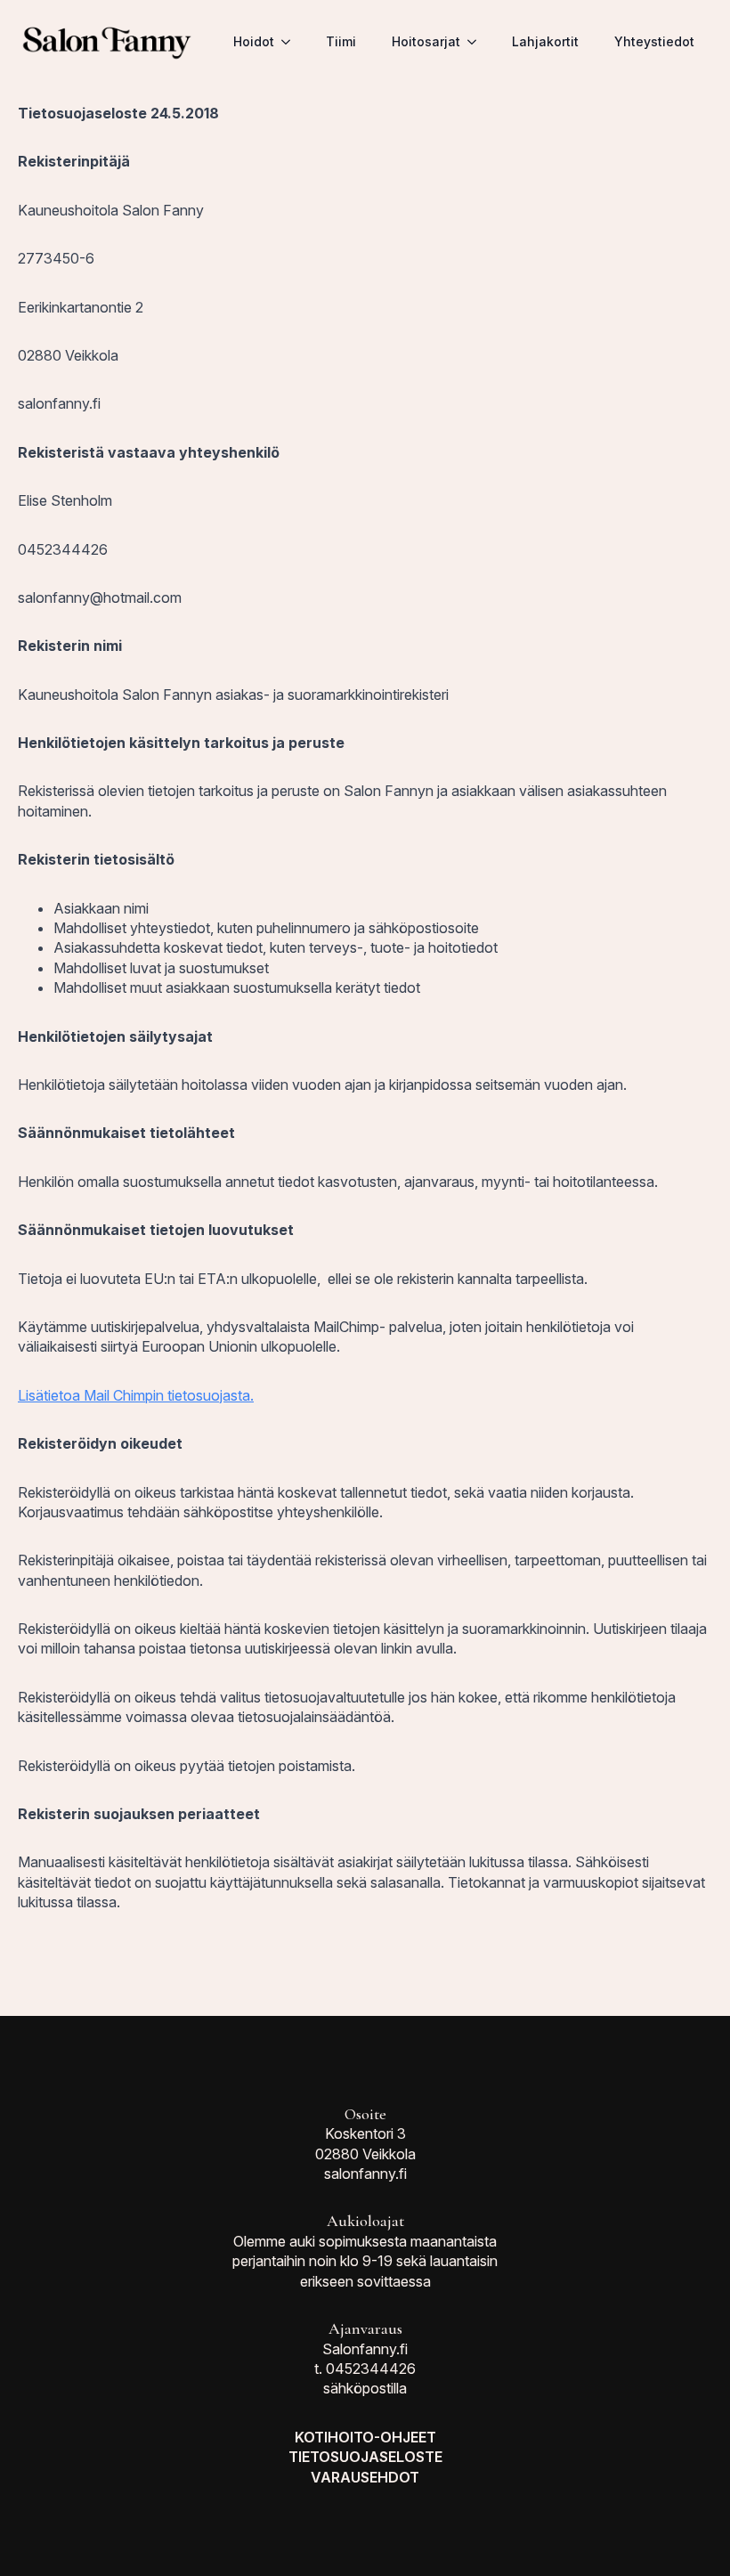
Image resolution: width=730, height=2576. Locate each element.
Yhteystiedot (654, 41)
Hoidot (254, 41)
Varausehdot (365, 2477)
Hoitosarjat (426, 41)
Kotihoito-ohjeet (365, 2437)
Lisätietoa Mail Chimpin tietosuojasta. (136, 1395)
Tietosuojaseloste (365, 2457)
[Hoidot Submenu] (291, 42)
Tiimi (341, 41)
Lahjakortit (545, 41)
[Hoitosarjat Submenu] (477, 42)
